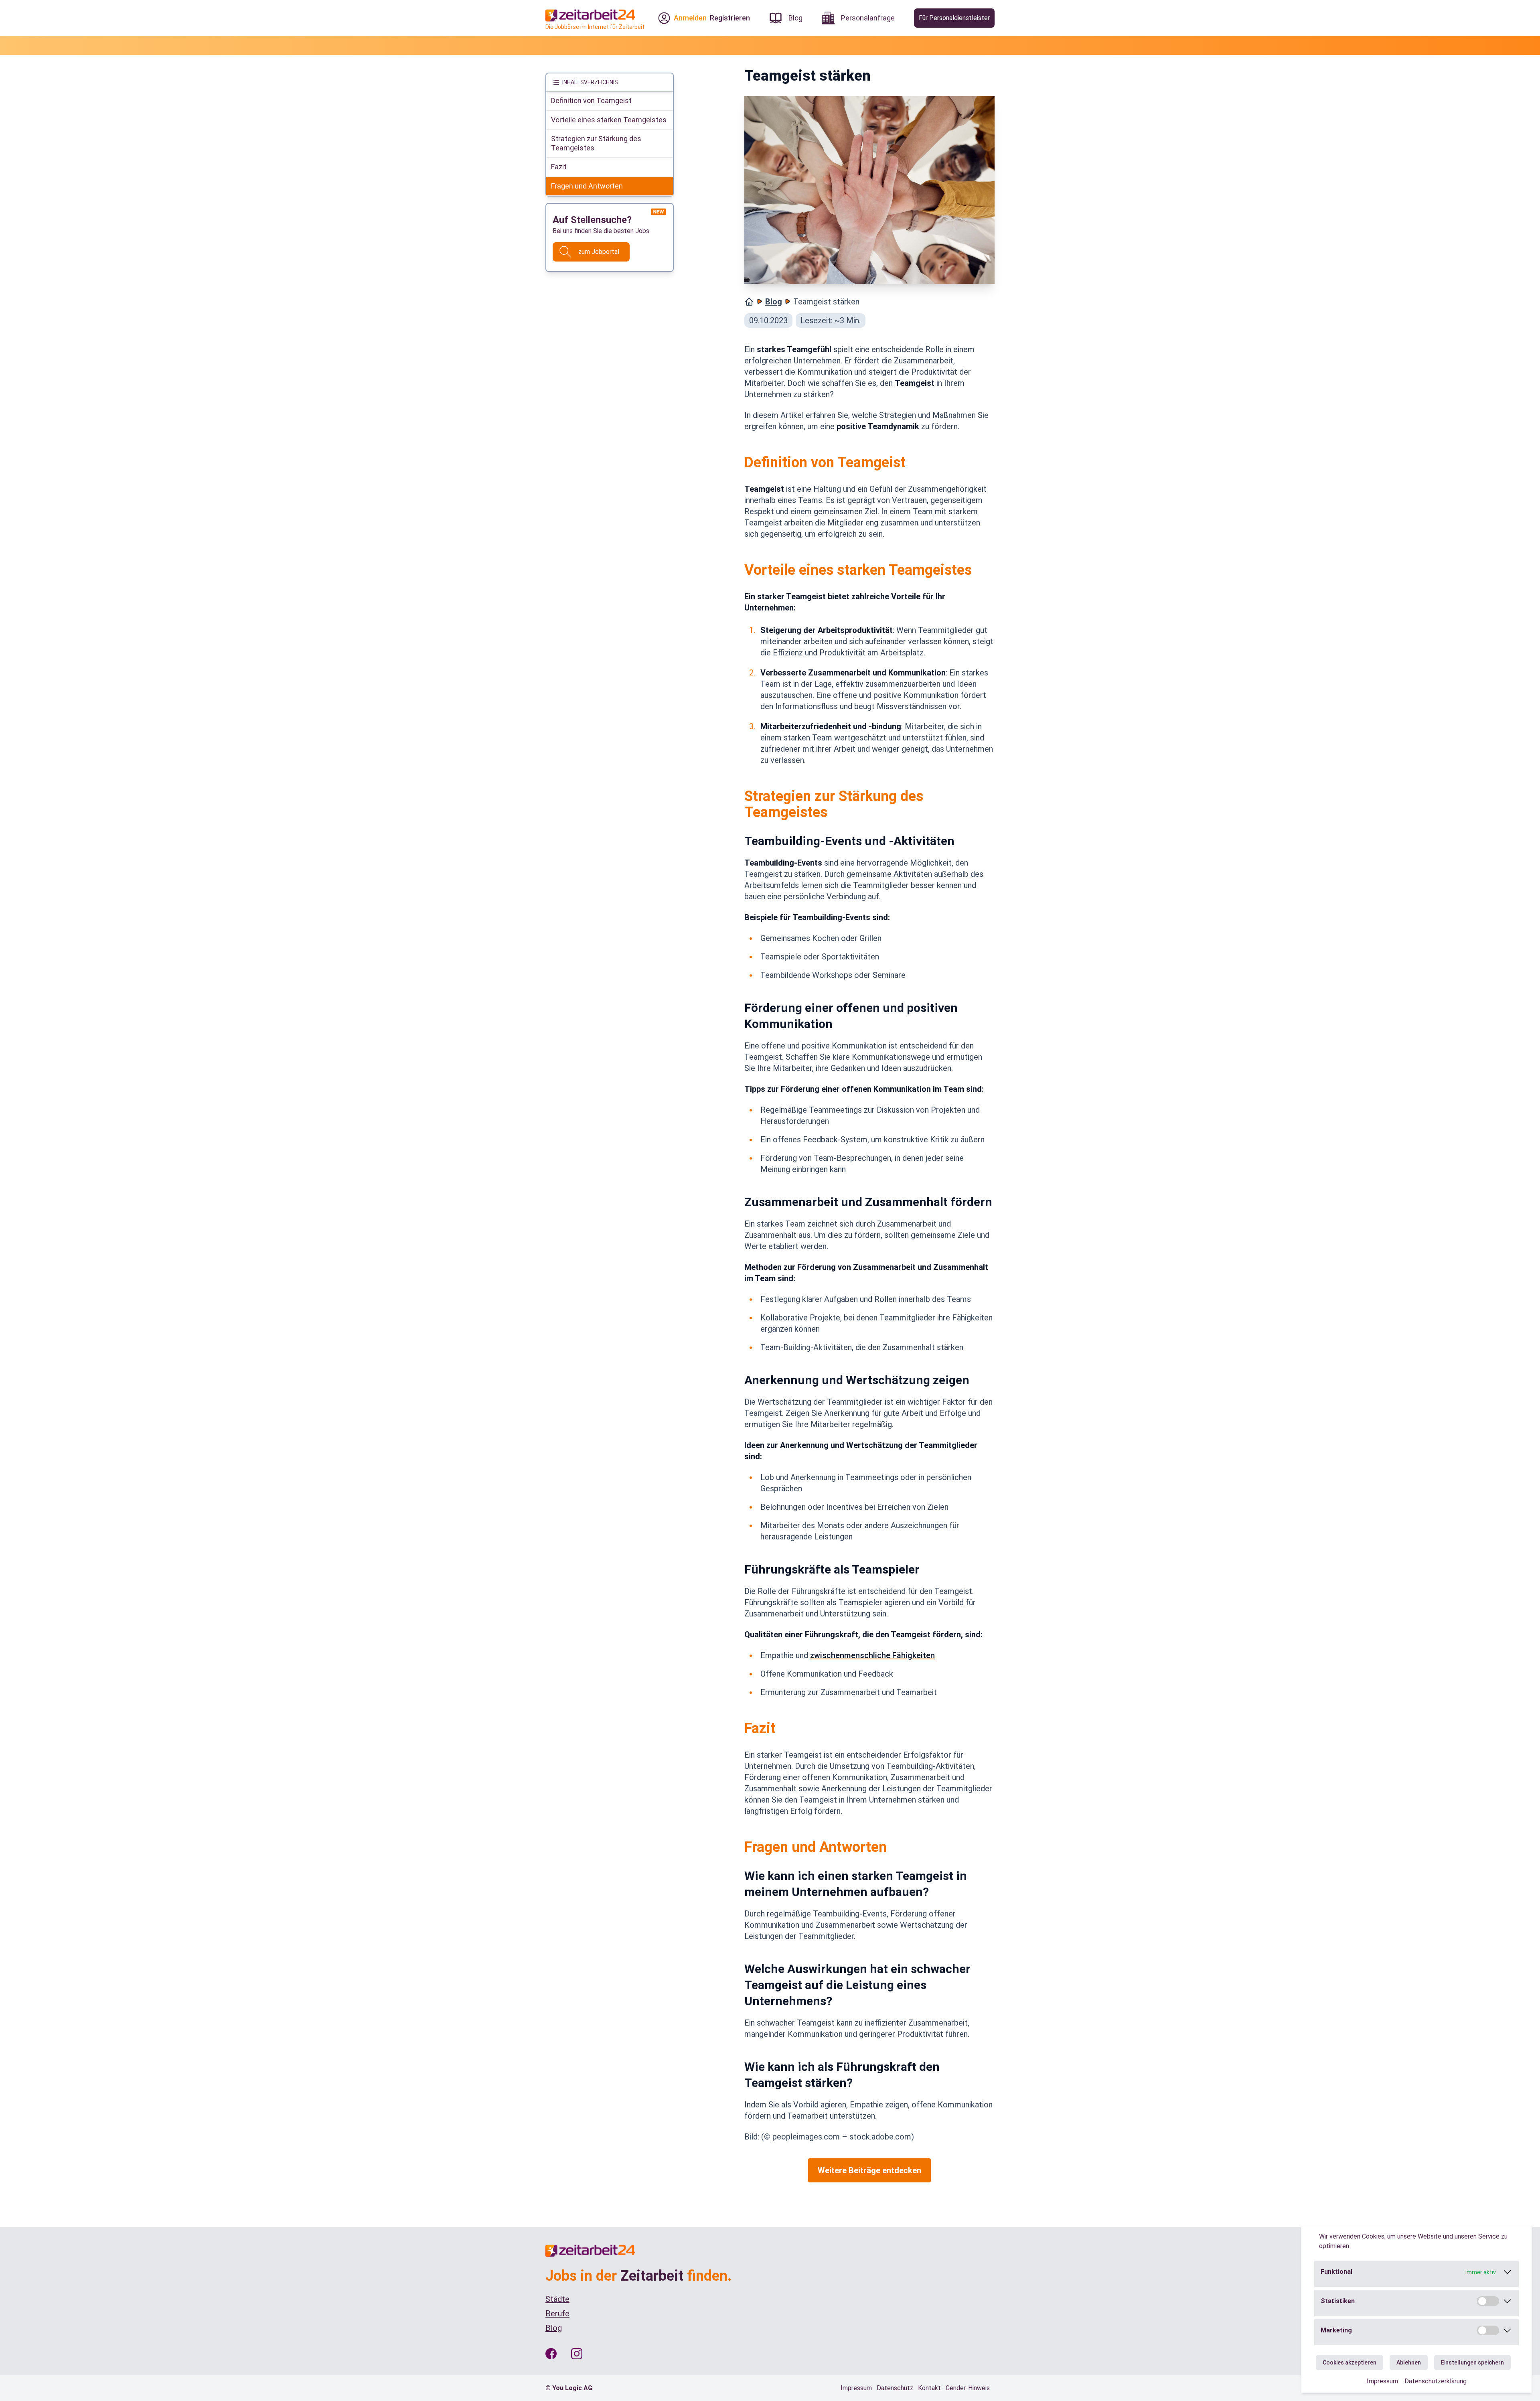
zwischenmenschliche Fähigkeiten (872, 1655)
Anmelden (690, 18)
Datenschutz (895, 2388)
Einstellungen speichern (1472, 2362)
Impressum (1382, 2381)
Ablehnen (1409, 2362)
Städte (557, 2299)
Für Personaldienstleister (954, 18)
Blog (774, 302)
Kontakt (929, 2388)
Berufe (557, 2314)
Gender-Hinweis (968, 2388)
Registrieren (730, 18)
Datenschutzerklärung (1436, 2381)
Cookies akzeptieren (1350, 2362)
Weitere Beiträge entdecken (869, 2170)
